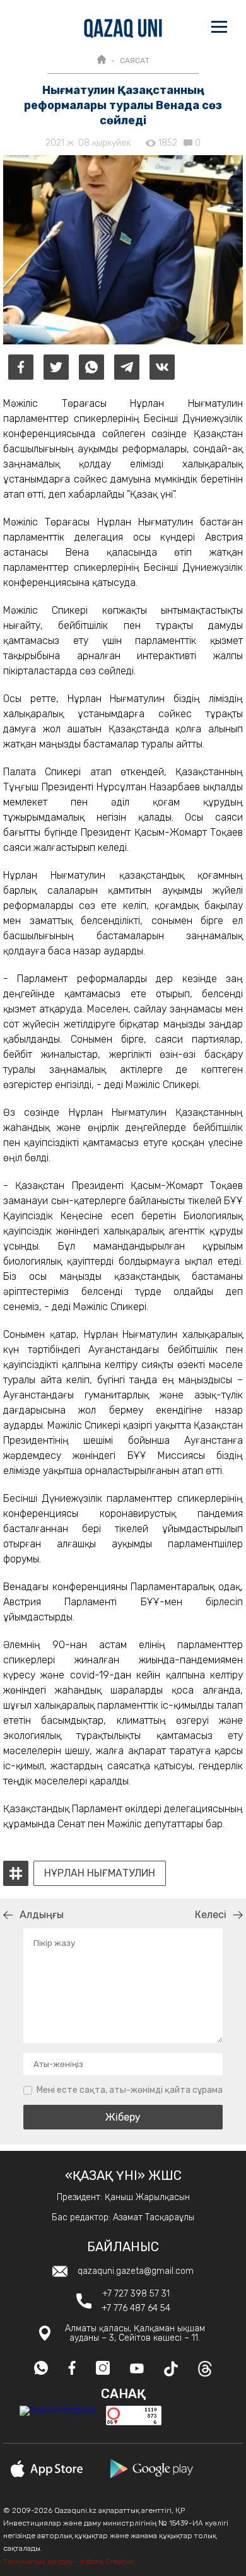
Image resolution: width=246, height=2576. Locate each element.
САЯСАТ (135, 61)
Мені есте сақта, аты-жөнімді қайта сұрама (130, 2090)
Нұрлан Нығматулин (100, 1873)
